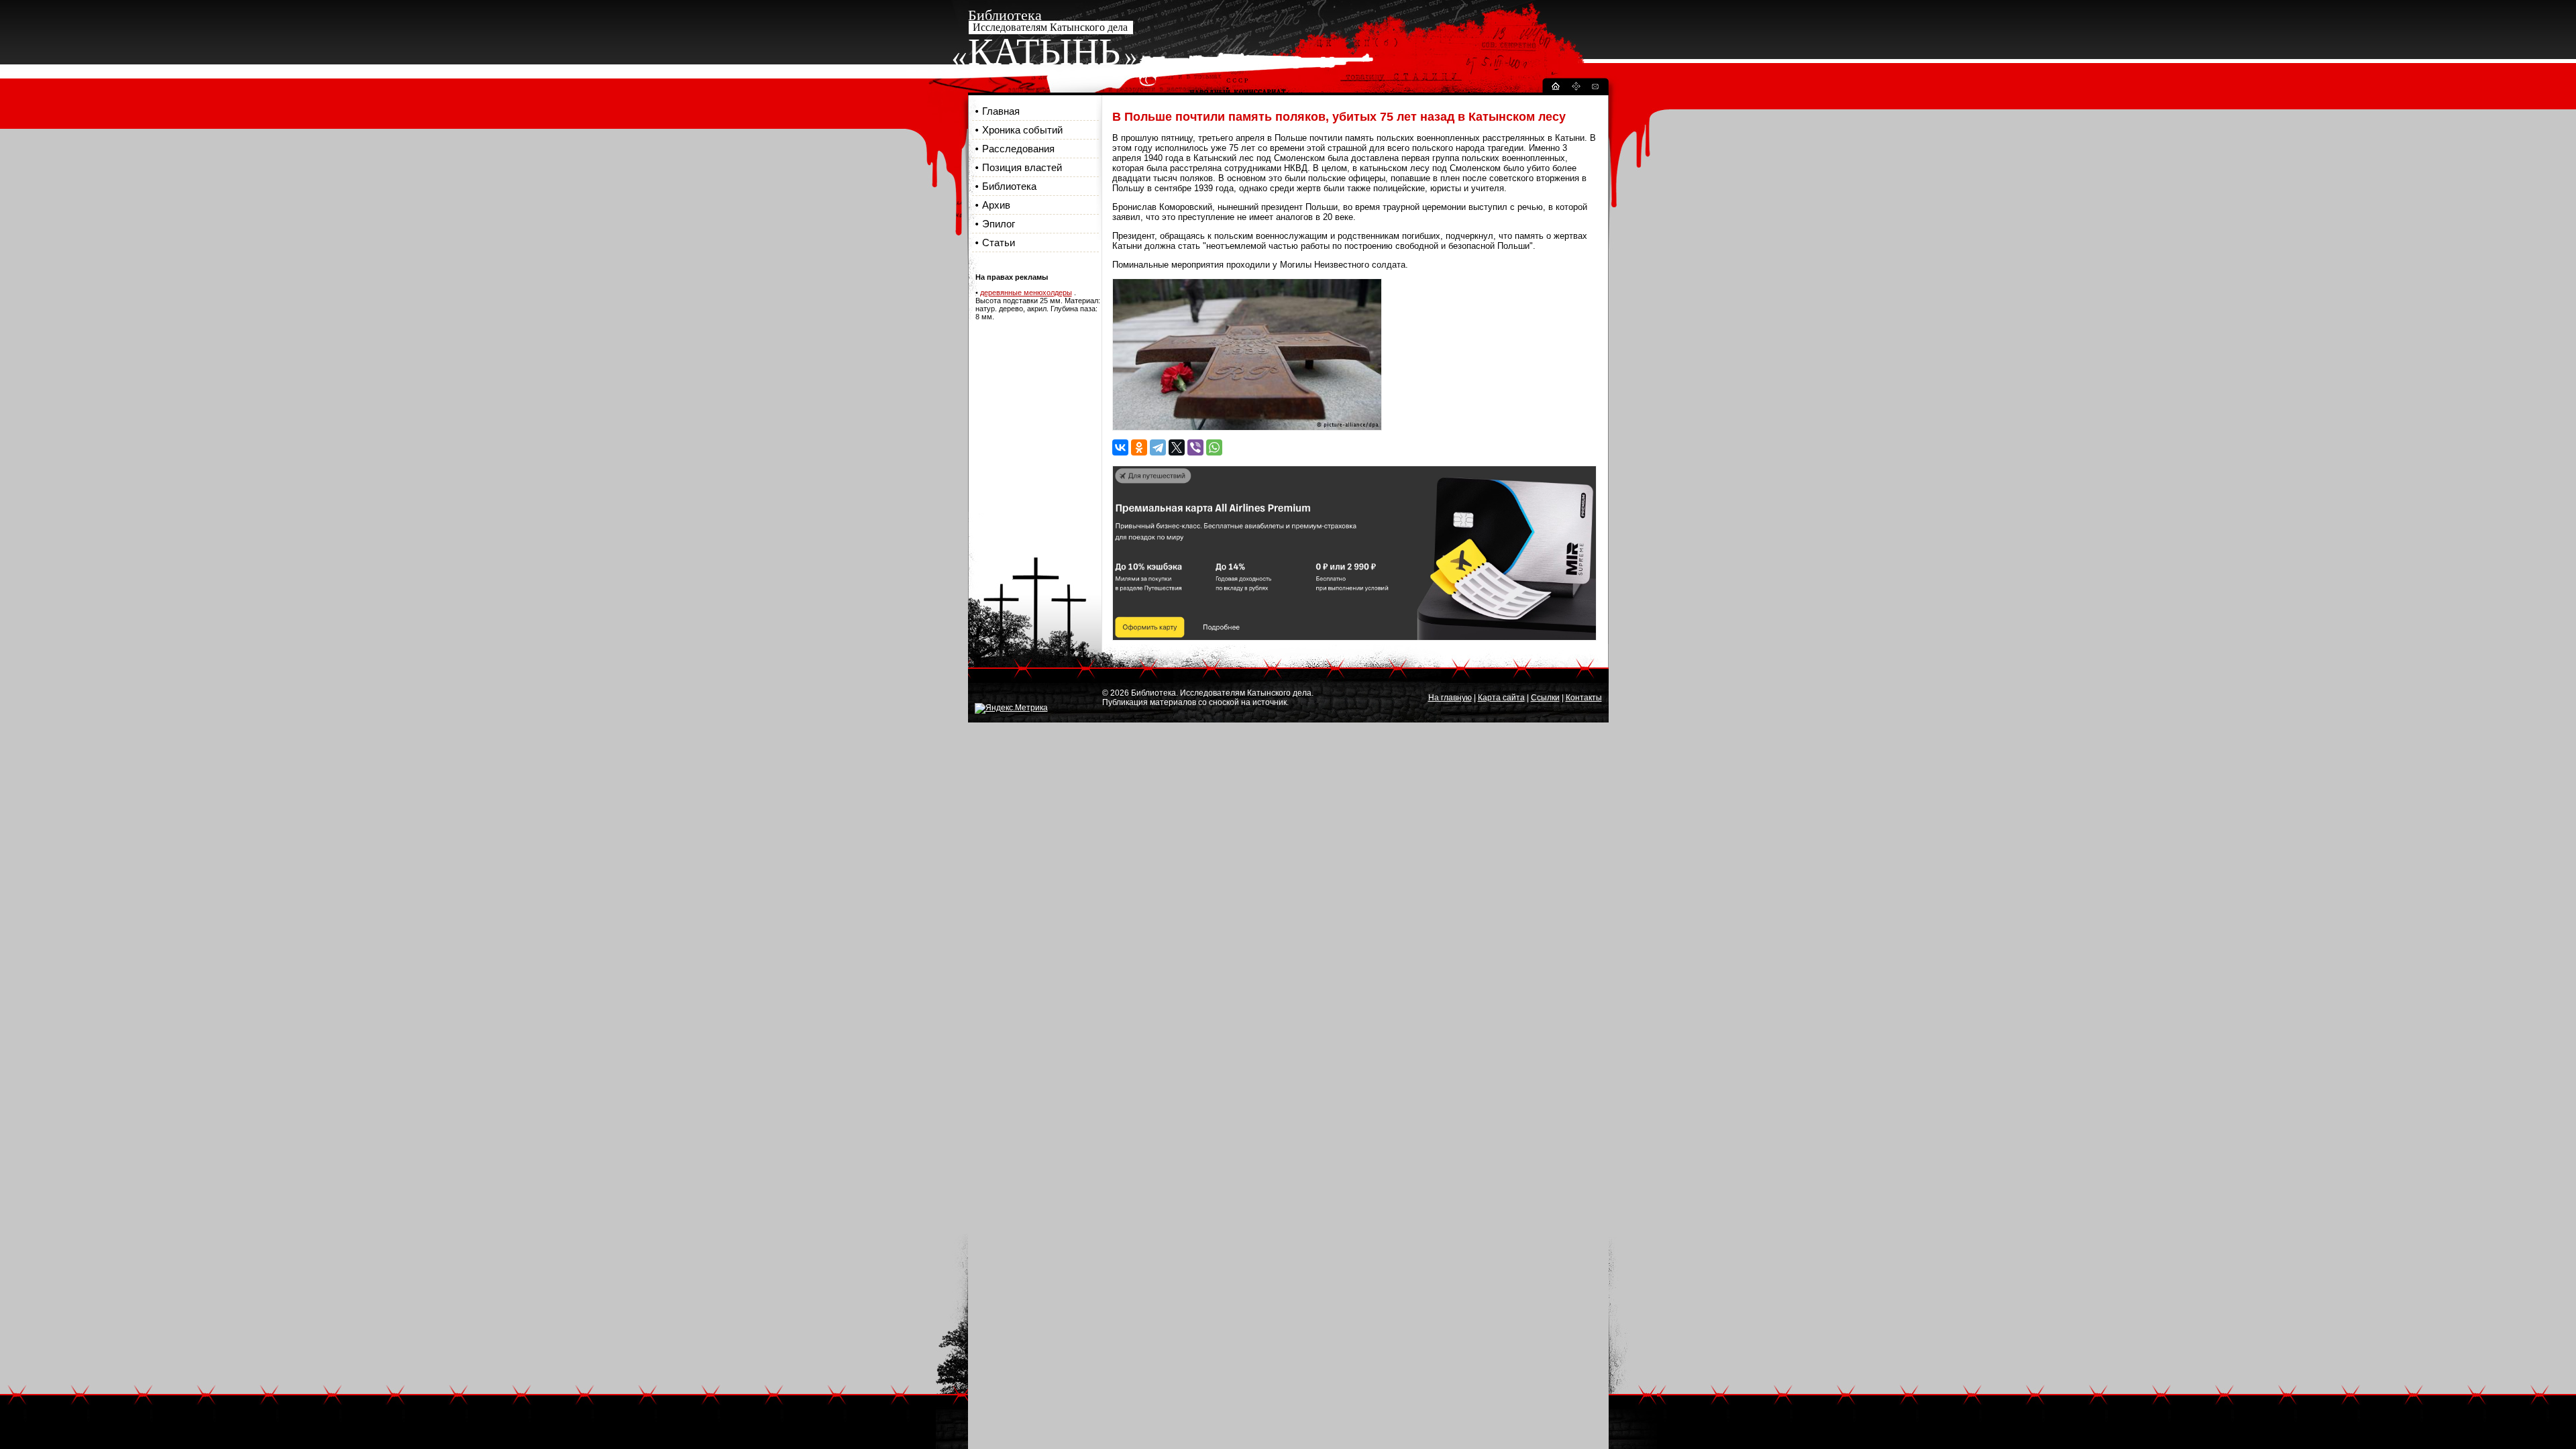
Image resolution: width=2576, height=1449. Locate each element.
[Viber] (1195, 447)
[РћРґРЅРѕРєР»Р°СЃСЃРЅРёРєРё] (1139, 447)
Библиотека (1009, 186)
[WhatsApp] (1214, 447)
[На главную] (1555, 88)
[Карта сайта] (1576, 88)
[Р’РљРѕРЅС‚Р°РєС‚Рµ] (1120, 447)
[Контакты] (1595, 88)
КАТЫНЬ (1044, 52)
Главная (1001, 111)
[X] (1177, 447)
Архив (996, 205)
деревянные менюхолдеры (1026, 292)
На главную (1450, 698)
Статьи (999, 243)
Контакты (1584, 698)
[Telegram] (1158, 447)
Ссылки (1545, 698)
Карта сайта (1501, 698)
